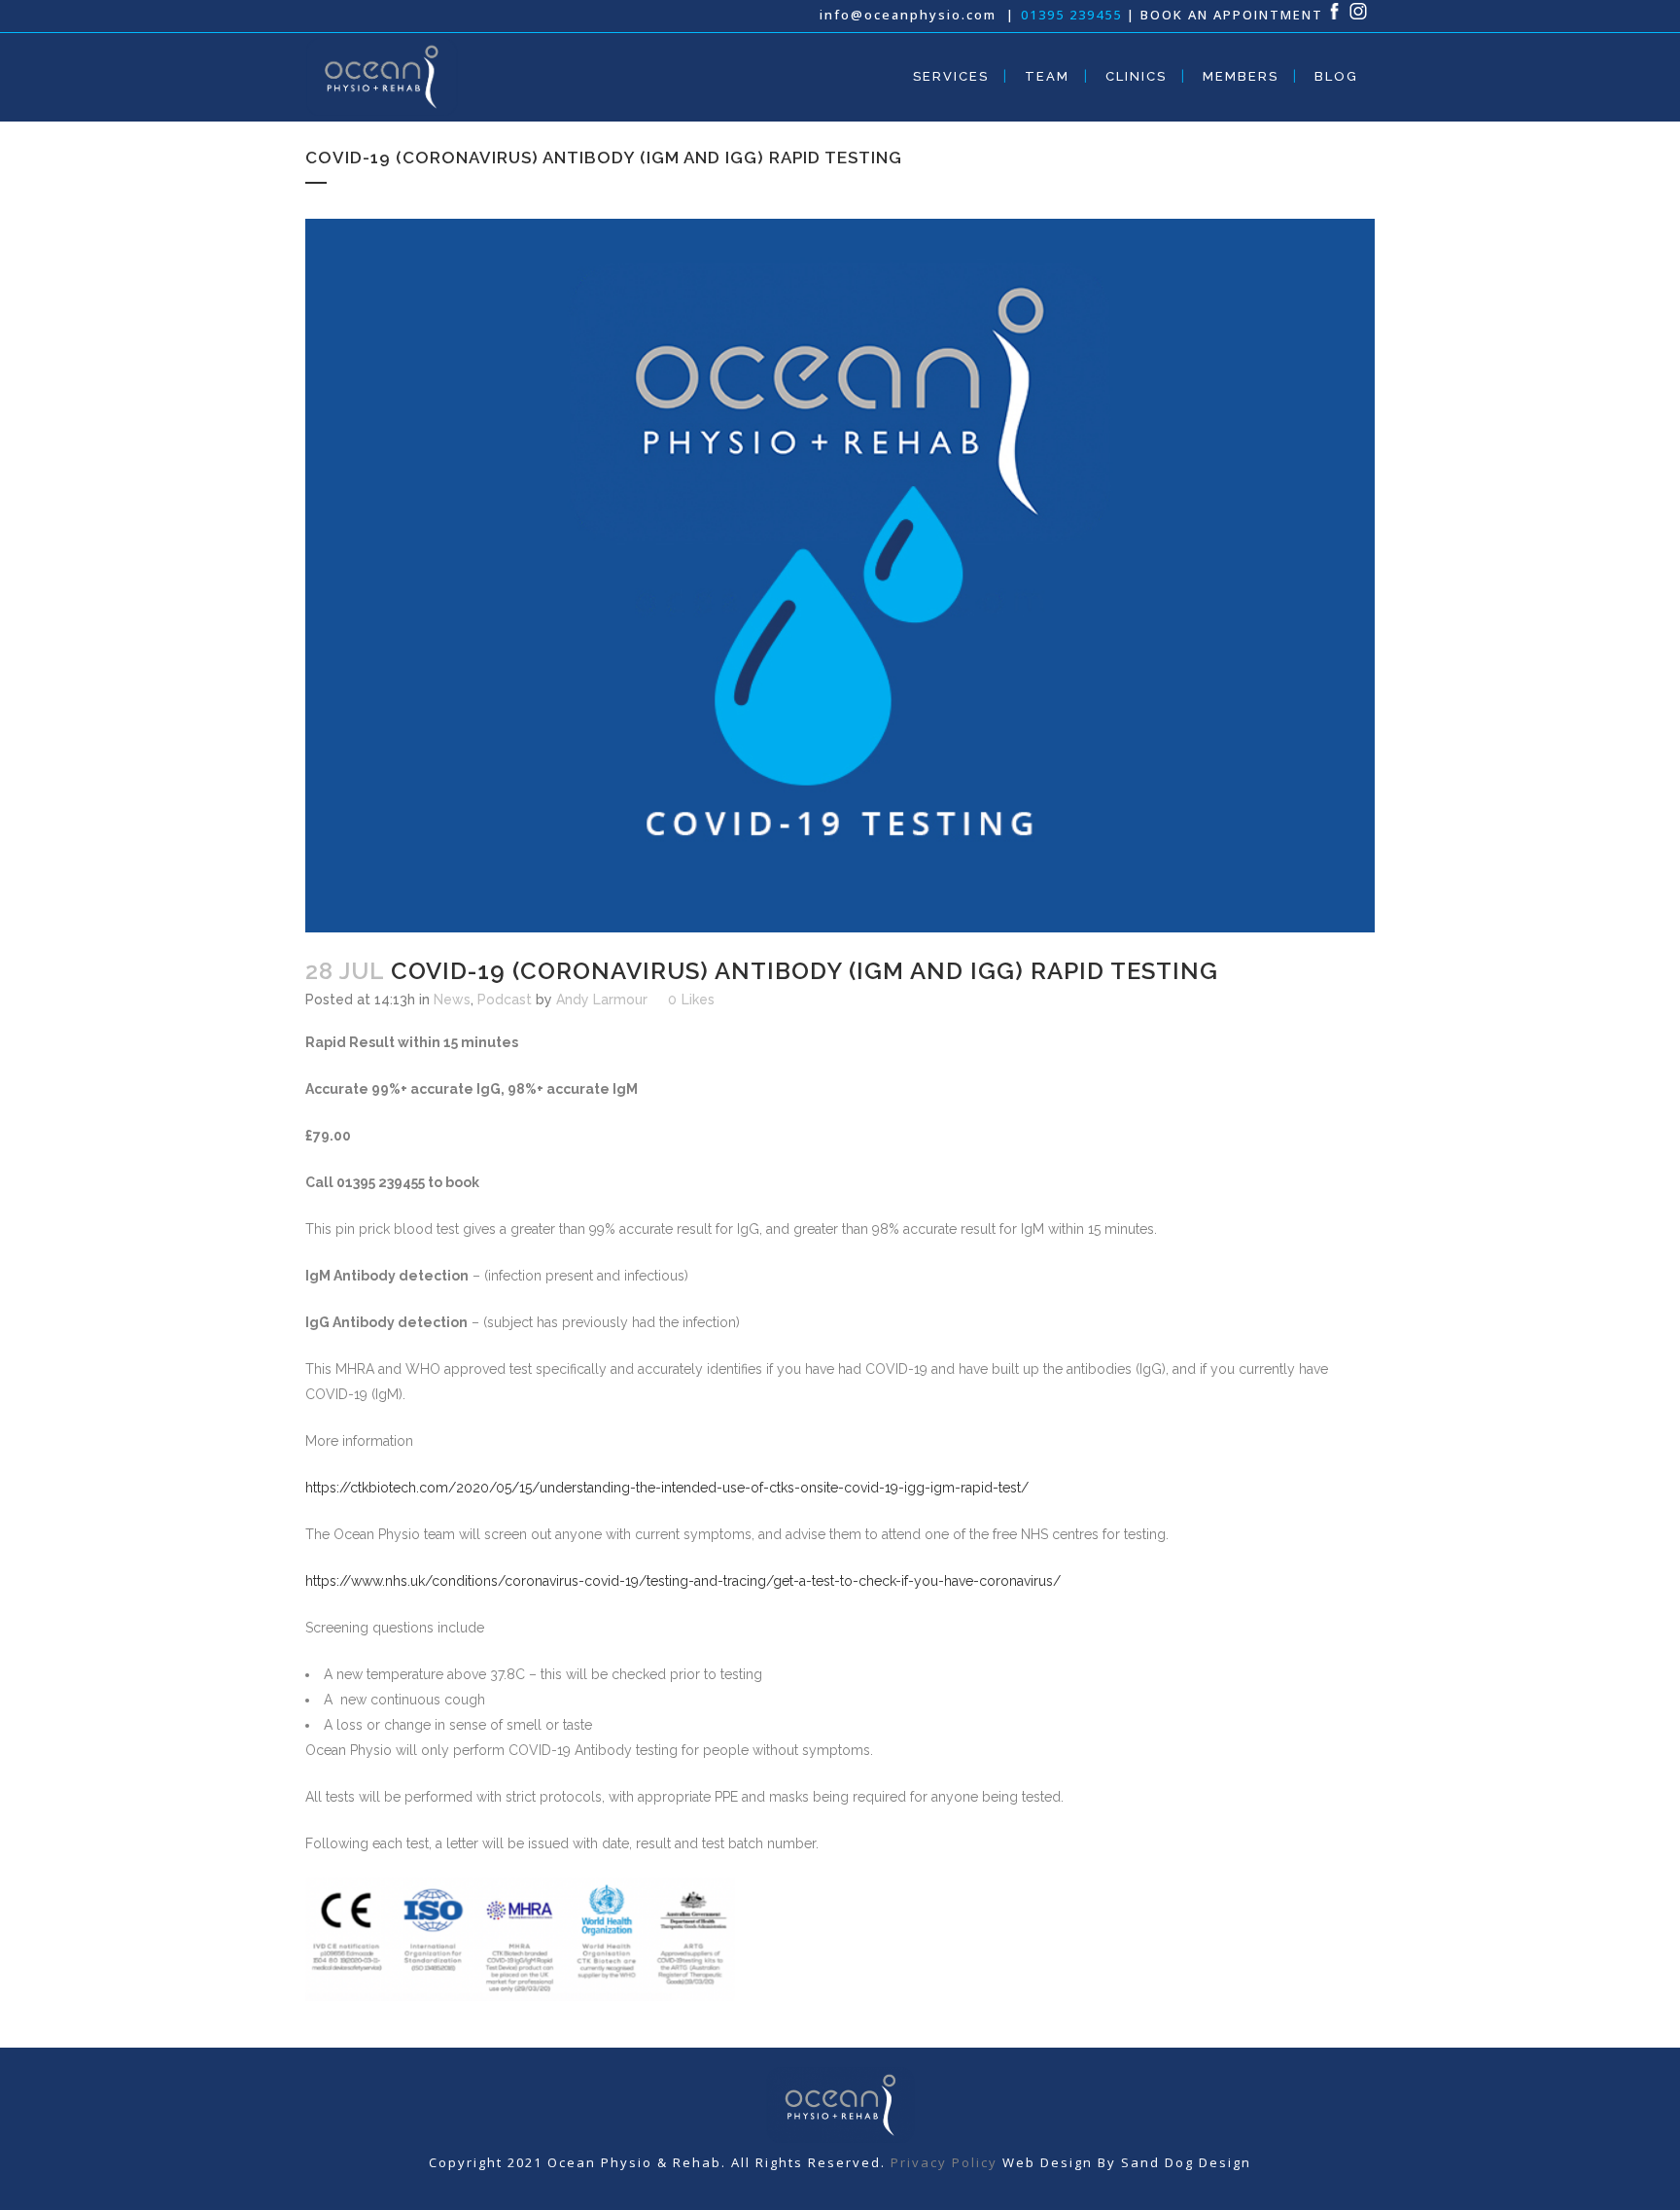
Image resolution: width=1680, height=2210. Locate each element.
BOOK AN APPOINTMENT (1232, 15)
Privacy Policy (944, 2162)
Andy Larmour (602, 1000)
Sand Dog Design (1186, 2162)
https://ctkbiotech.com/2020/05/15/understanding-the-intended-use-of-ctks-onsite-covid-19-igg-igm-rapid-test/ (667, 1488)
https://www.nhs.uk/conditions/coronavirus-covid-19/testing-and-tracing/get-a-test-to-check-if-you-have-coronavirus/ (683, 1581)
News (452, 1000)
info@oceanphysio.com (910, 15)
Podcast (505, 1000)
